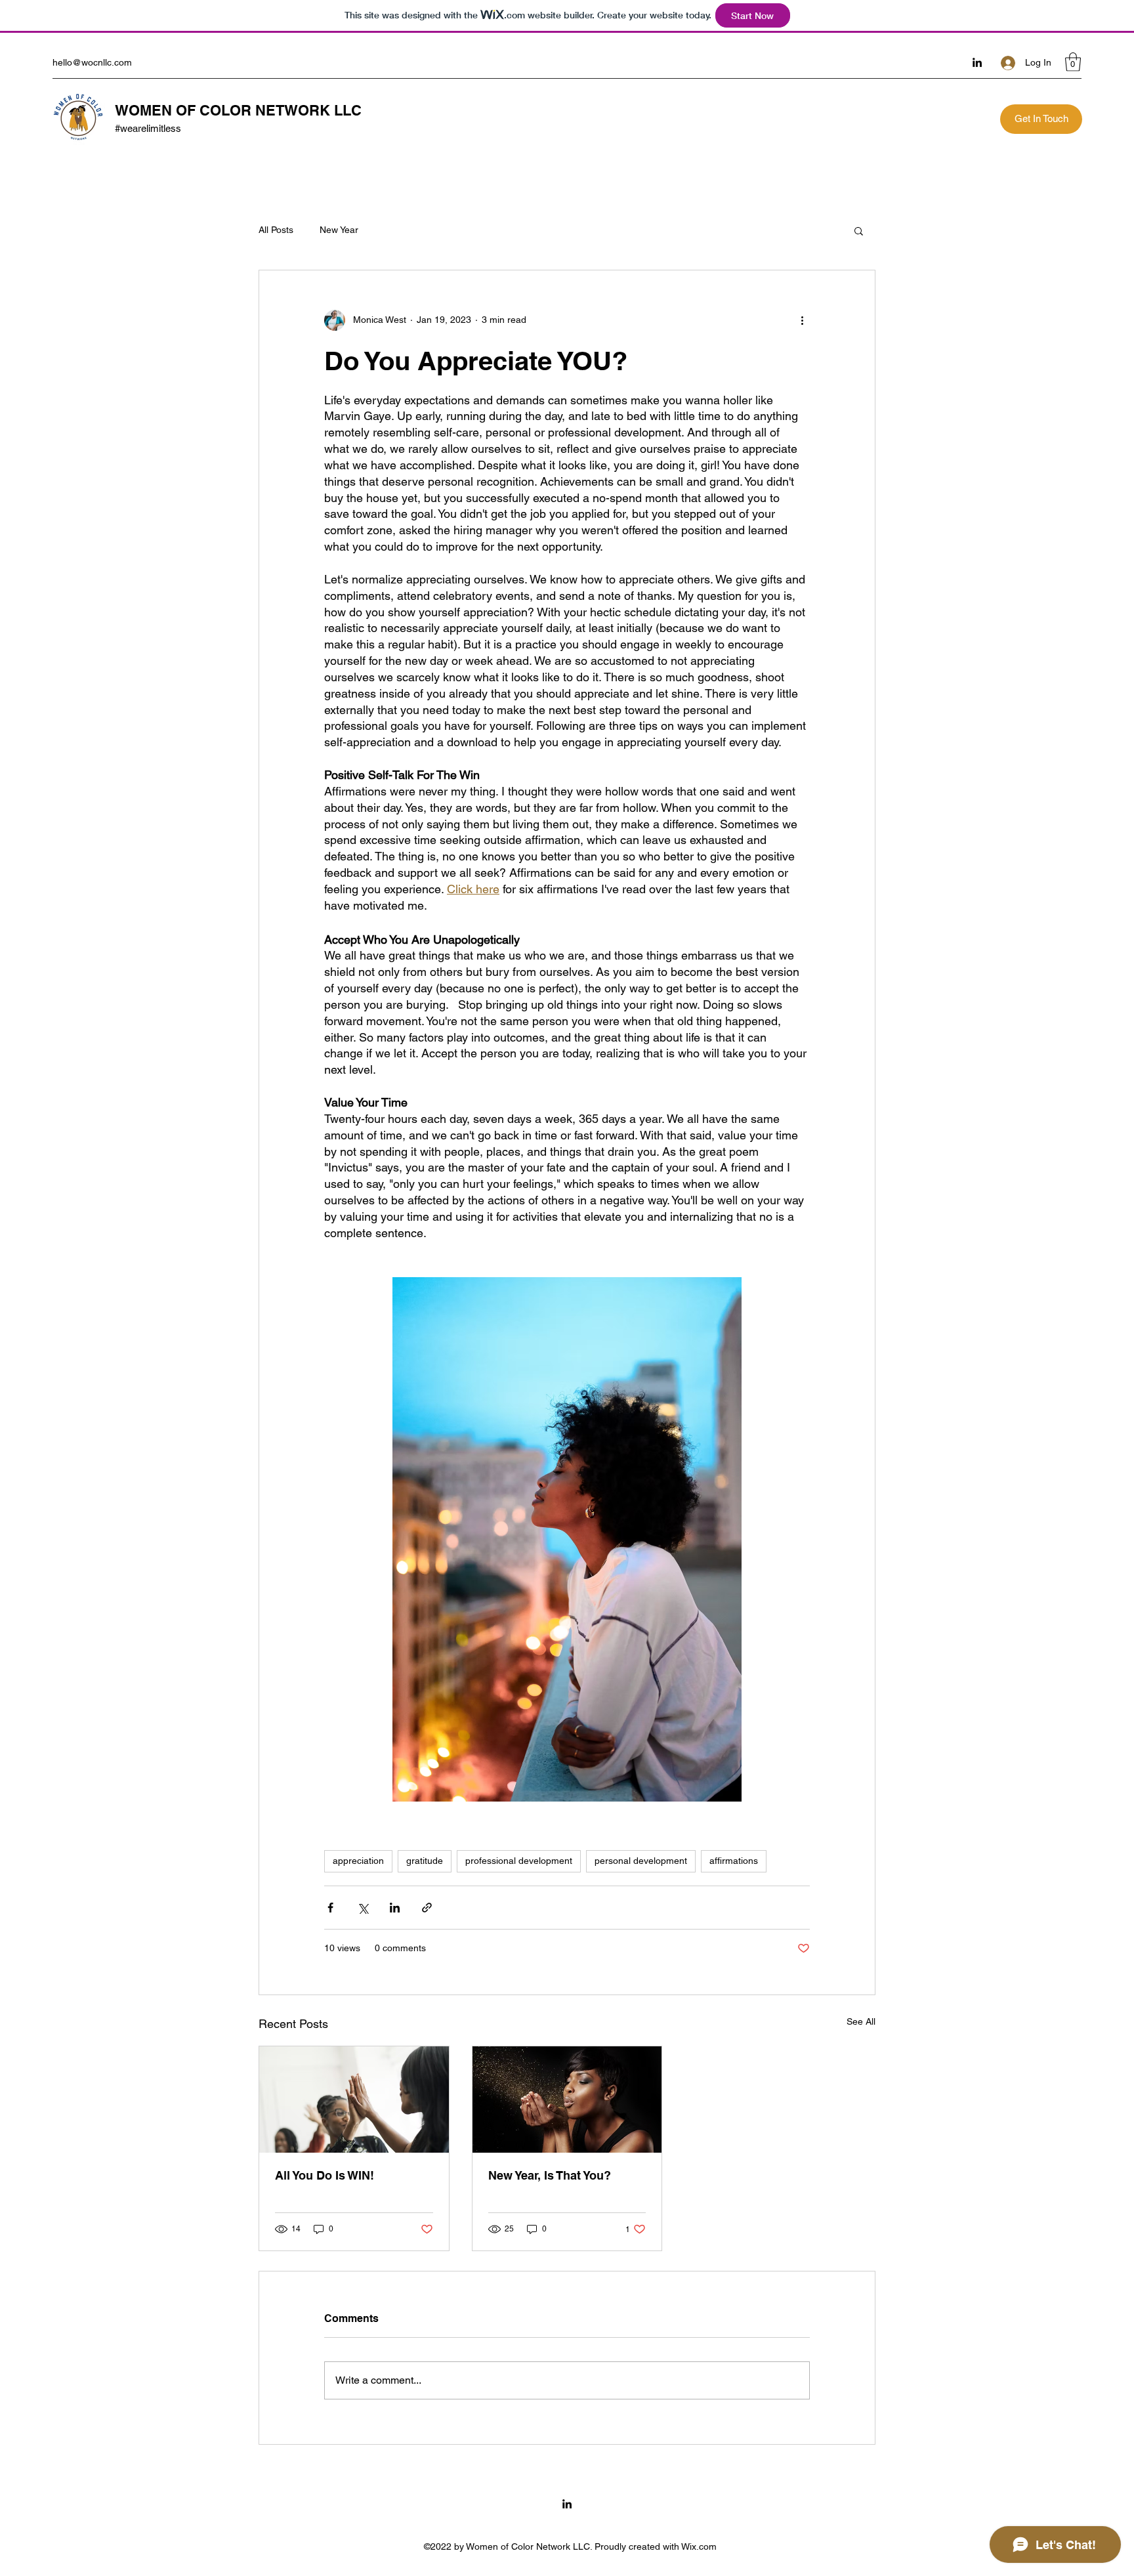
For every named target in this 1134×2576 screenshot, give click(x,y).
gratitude (425, 1861)
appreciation (358, 1861)
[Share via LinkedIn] (395, 1908)
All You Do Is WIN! (325, 2175)
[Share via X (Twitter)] (363, 1908)
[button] (1073, 62)
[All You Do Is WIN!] (354, 2100)
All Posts (276, 230)
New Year (339, 230)
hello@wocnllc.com (92, 62)
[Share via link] (427, 1908)
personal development (641, 1861)
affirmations (734, 1861)
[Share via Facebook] (330, 1908)
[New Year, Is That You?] (567, 2100)
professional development (519, 1861)
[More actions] (802, 320)
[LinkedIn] (977, 62)
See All (861, 2021)
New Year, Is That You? (550, 2175)
